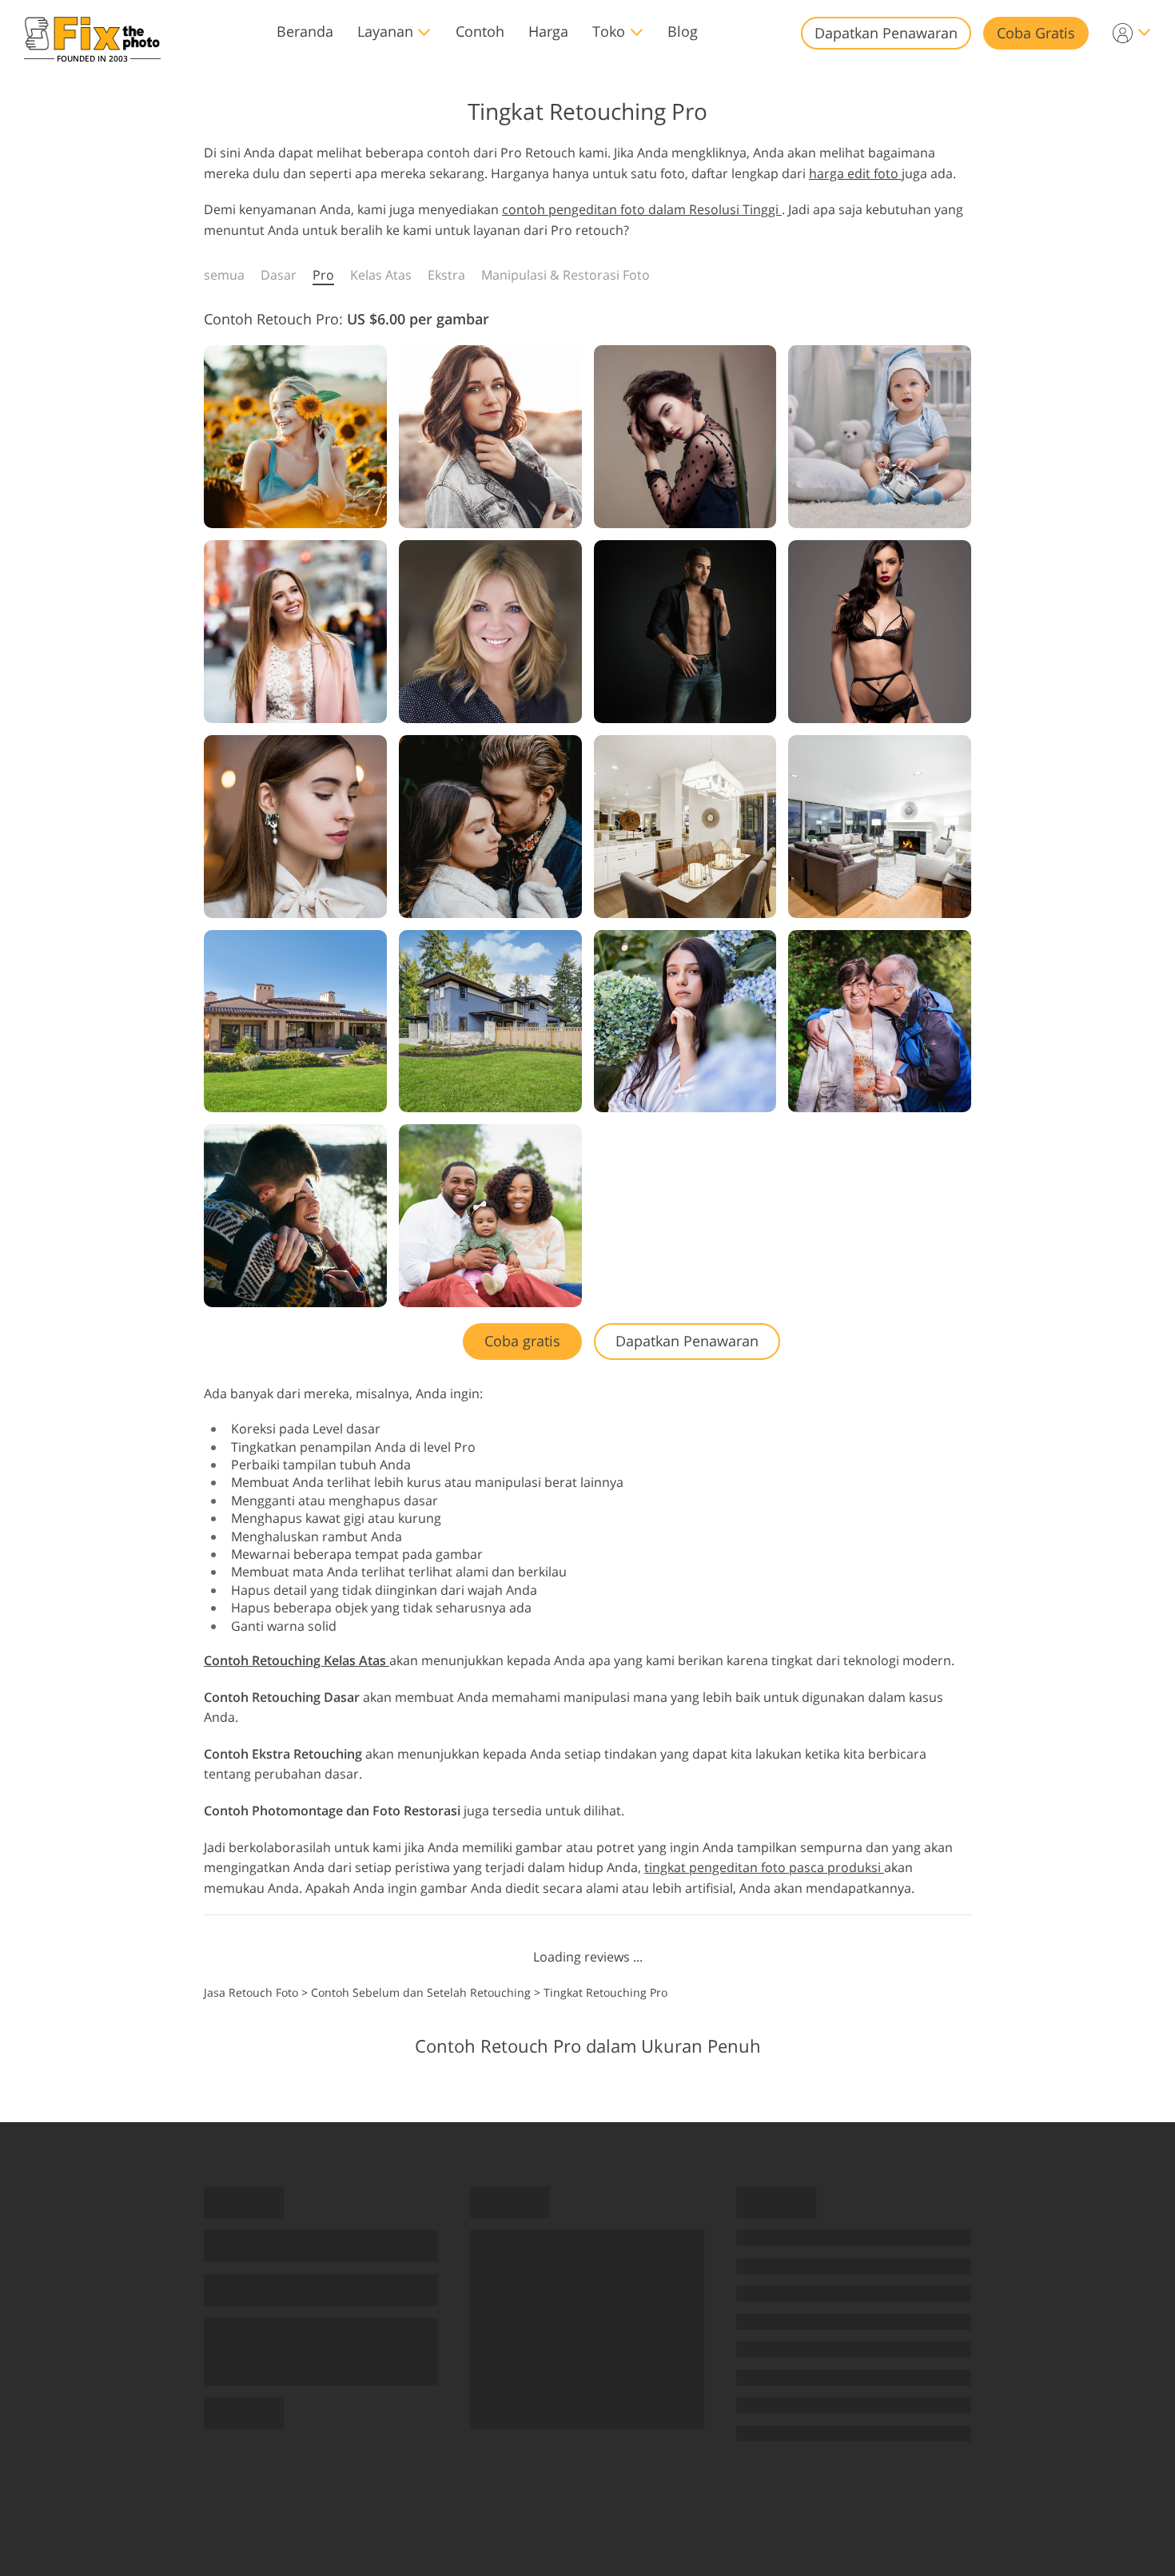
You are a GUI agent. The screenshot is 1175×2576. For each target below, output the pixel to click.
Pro (323, 275)
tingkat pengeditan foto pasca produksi (764, 1867)
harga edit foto (855, 173)
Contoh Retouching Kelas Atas (297, 1660)
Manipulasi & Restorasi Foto (566, 275)
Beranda (305, 31)
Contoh (480, 31)
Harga (548, 31)
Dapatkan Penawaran (886, 33)
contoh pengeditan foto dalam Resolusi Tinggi (642, 209)
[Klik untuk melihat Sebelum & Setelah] (295, 437)
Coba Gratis (1036, 33)
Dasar (279, 275)
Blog (683, 31)
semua (224, 275)
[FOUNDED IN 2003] (92, 33)
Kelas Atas (381, 275)
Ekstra (446, 275)
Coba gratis (522, 1341)
